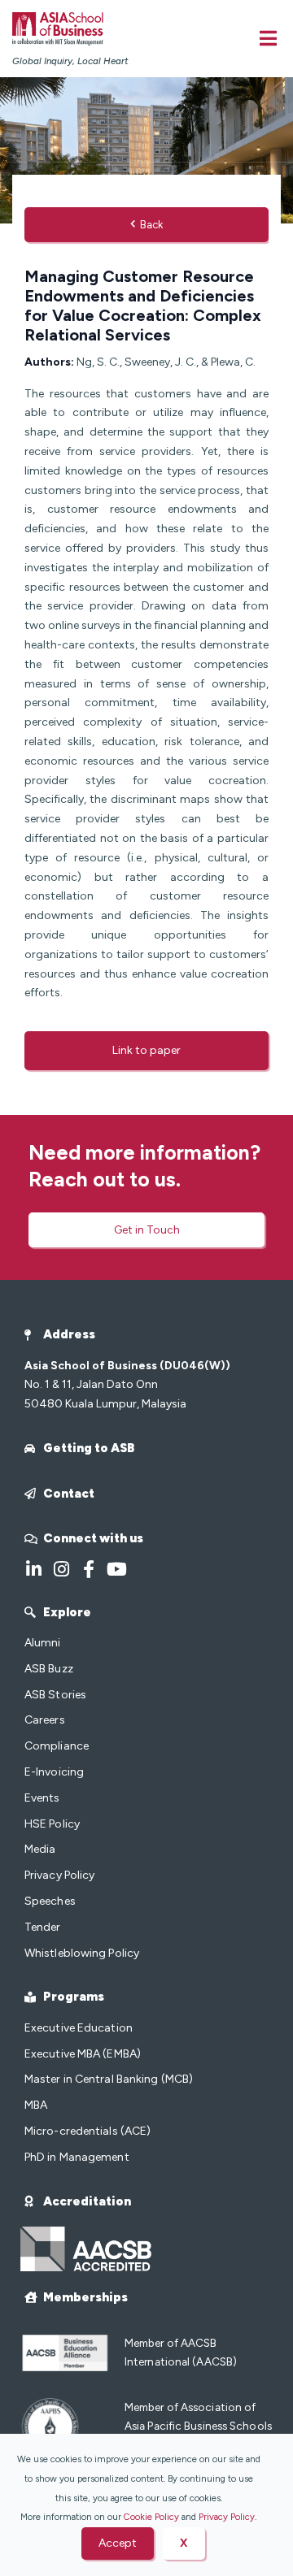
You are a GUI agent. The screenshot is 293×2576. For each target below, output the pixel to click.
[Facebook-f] (89, 1569)
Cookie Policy (151, 2517)
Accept (118, 2543)
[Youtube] (116, 1569)
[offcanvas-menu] (268, 38)
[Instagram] (61, 1569)
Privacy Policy (227, 2517)
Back (151, 225)
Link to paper (146, 1050)
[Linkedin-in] (33, 1569)
